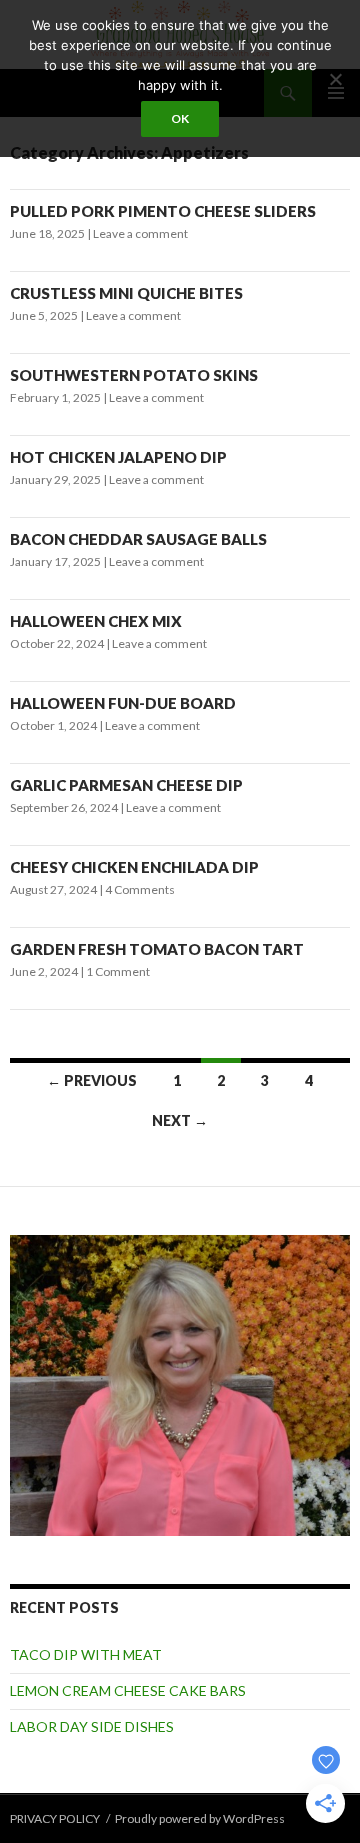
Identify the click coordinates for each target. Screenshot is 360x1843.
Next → (180, 1120)
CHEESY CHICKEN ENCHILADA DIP (134, 867)
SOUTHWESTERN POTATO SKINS (134, 375)
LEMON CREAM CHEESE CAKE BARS (128, 1690)
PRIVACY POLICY (55, 1818)
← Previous (92, 1080)
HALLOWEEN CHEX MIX (96, 621)
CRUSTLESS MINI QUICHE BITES (126, 293)
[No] (335, 79)
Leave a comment (140, 233)
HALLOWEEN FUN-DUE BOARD (123, 703)
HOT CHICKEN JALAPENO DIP (118, 457)
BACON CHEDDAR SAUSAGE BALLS (138, 539)
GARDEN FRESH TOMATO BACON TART (157, 949)
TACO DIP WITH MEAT (86, 1654)
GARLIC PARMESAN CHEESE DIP (126, 785)
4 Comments (140, 889)
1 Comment (118, 971)
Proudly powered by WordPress (200, 1818)
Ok (180, 118)
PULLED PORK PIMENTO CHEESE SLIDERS (163, 211)
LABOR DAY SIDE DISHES (92, 1726)
